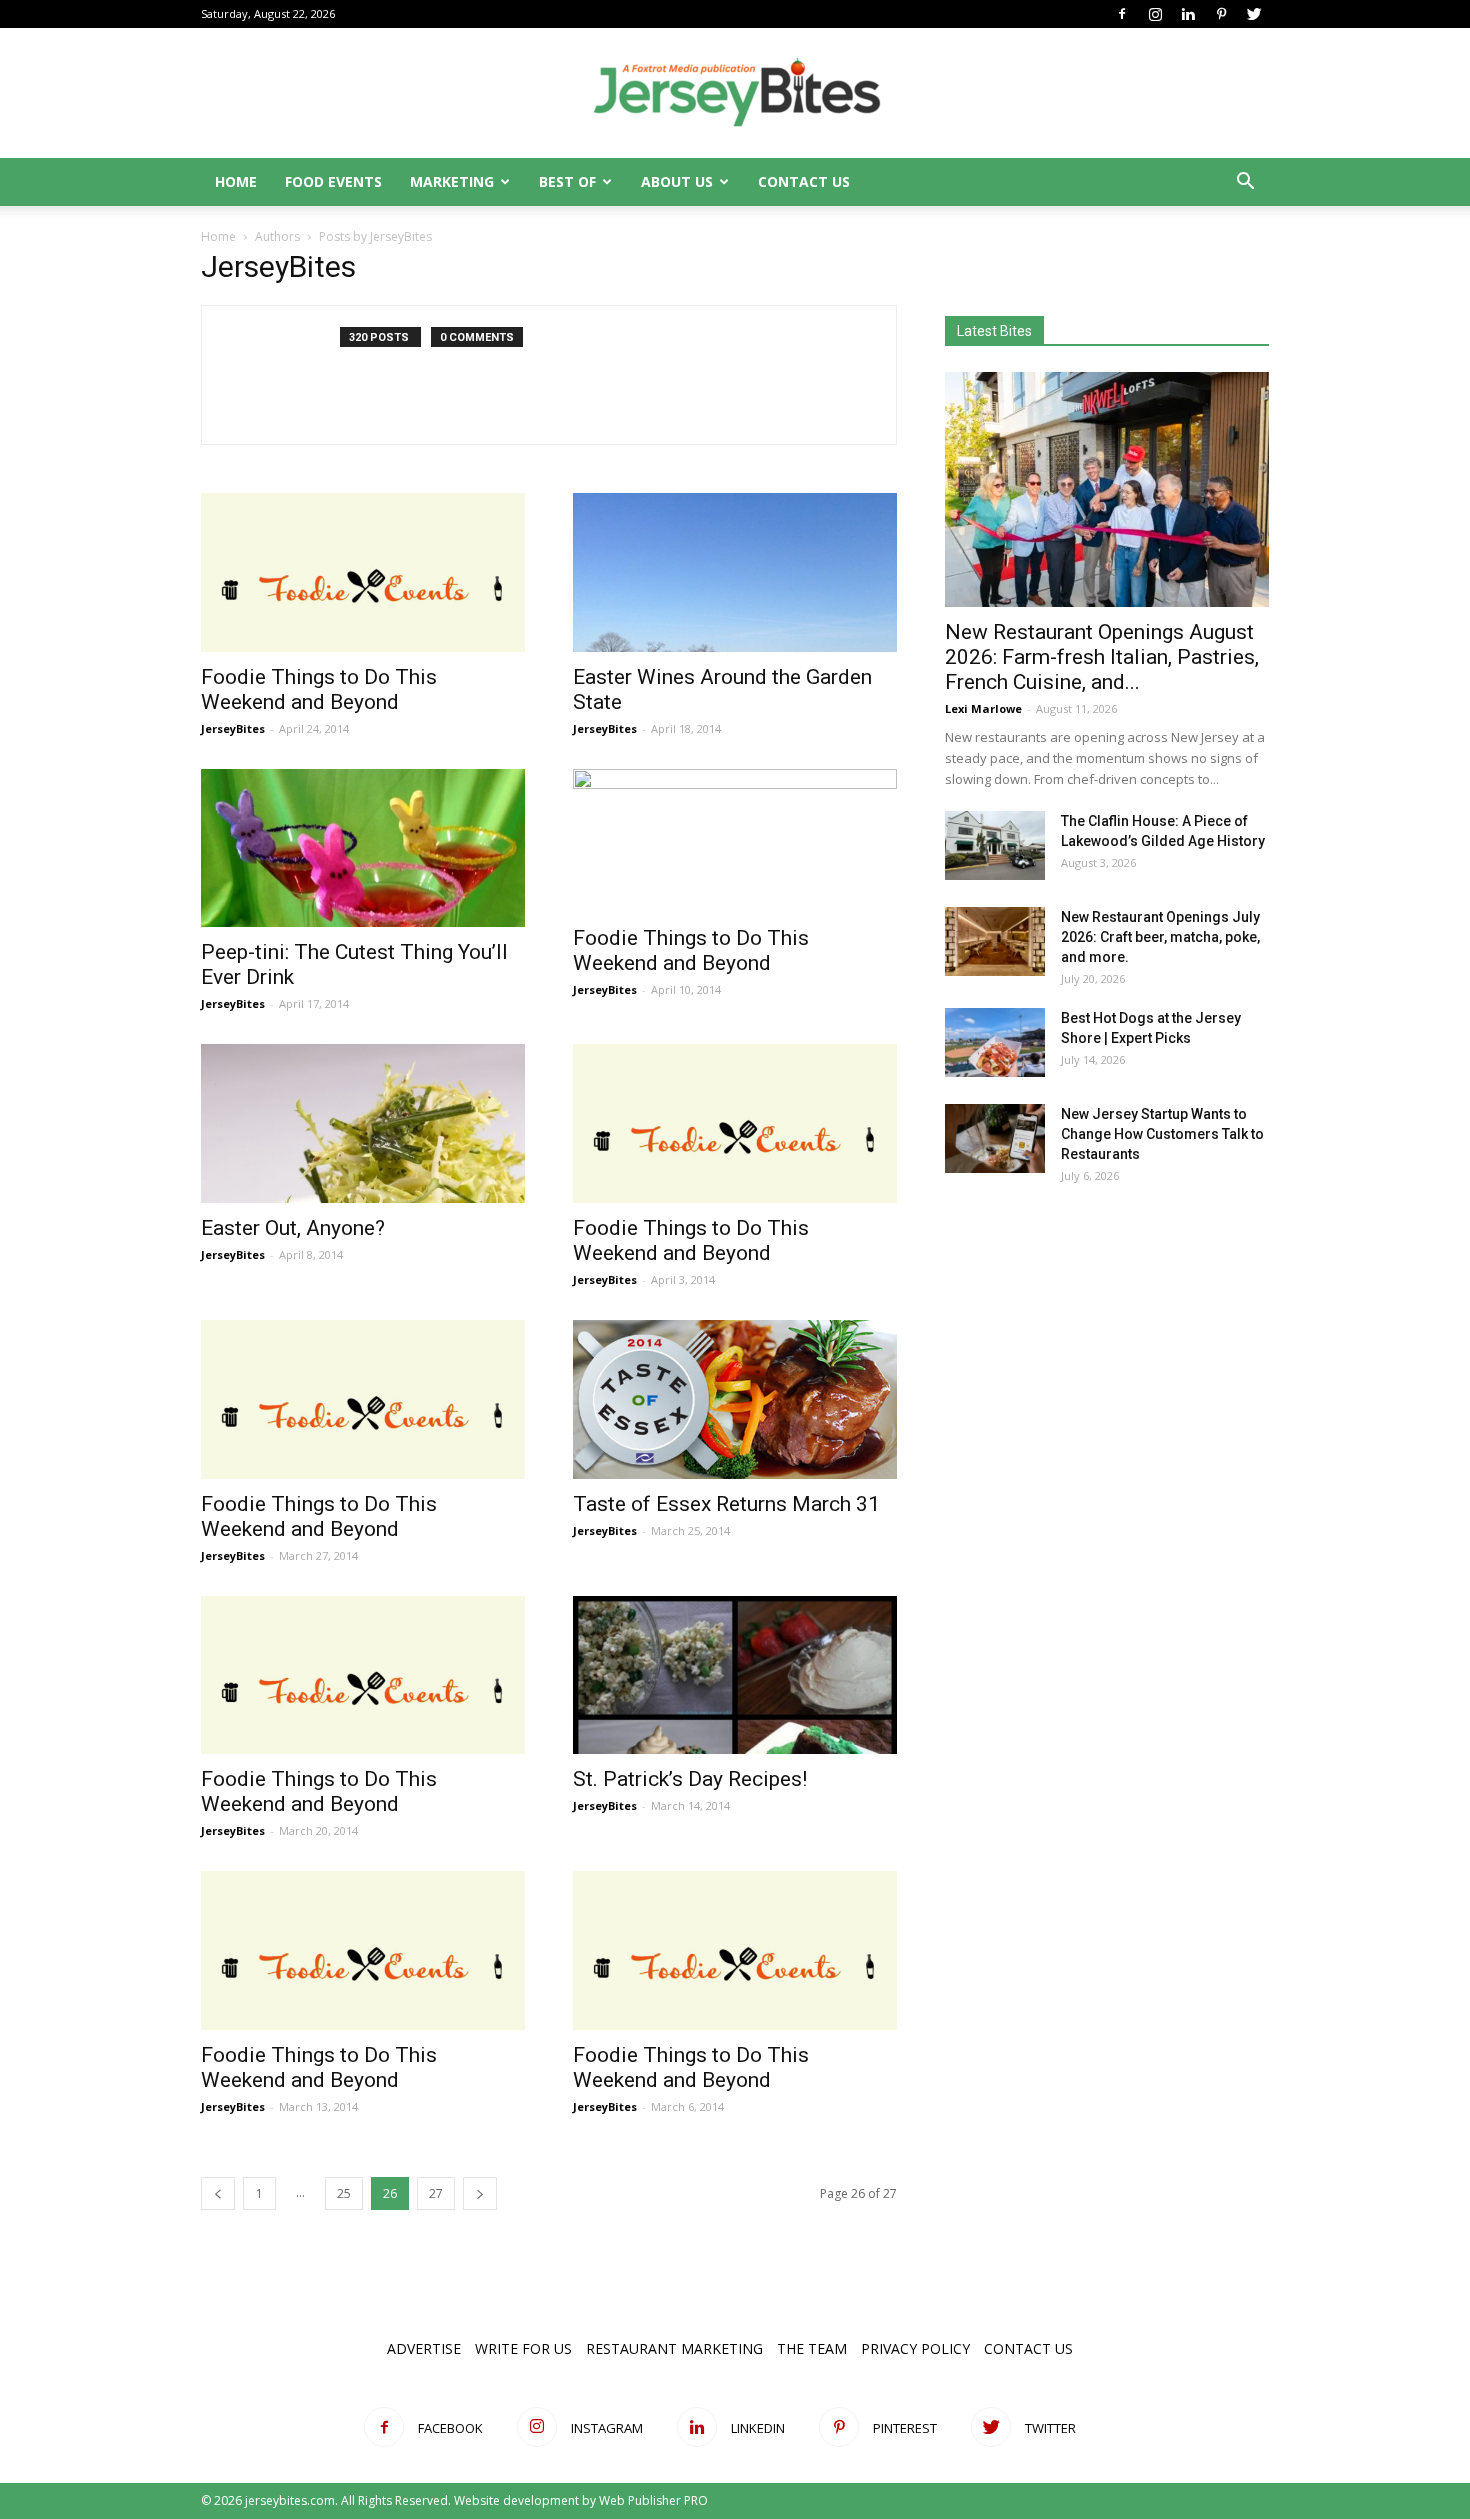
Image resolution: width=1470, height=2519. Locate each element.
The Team (812, 2348)
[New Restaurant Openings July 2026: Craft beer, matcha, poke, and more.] (995, 941)
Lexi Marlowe (983, 708)
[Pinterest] (1221, 14)
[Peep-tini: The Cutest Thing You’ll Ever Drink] (363, 848)
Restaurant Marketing (674, 2348)
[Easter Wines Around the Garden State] (735, 572)
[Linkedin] (1188, 14)
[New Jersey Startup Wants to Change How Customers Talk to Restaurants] (995, 1138)
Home (236, 181)
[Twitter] (1254, 14)
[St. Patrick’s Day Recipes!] (735, 1675)
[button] (1245, 183)
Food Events (333, 181)
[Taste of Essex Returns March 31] (735, 1399)
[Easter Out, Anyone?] (363, 1123)
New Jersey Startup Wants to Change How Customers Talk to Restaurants (1162, 1134)
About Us (677, 181)
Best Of (567, 181)
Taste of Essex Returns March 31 (726, 1504)
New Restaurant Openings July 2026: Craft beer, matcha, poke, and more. (1160, 937)
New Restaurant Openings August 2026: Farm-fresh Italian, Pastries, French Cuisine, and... (1102, 657)
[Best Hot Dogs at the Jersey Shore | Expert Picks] (995, 1042)
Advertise (424, 2348)
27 (436, 2193)
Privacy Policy (915, 2348)
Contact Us (804, 181)
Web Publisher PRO (653, 2500)
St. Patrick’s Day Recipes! (690, 1779)
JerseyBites (233, 728)
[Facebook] (1122, 14)
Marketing (452, 181)
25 (344, 2193)
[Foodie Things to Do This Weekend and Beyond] (363, 572)
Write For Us (523, 2348)
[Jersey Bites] (735, 94)
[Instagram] (1155, 14)
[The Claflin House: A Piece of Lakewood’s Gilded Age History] (995, 845)
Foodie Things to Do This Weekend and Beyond (319, 689)
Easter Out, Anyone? (293, 1228)
